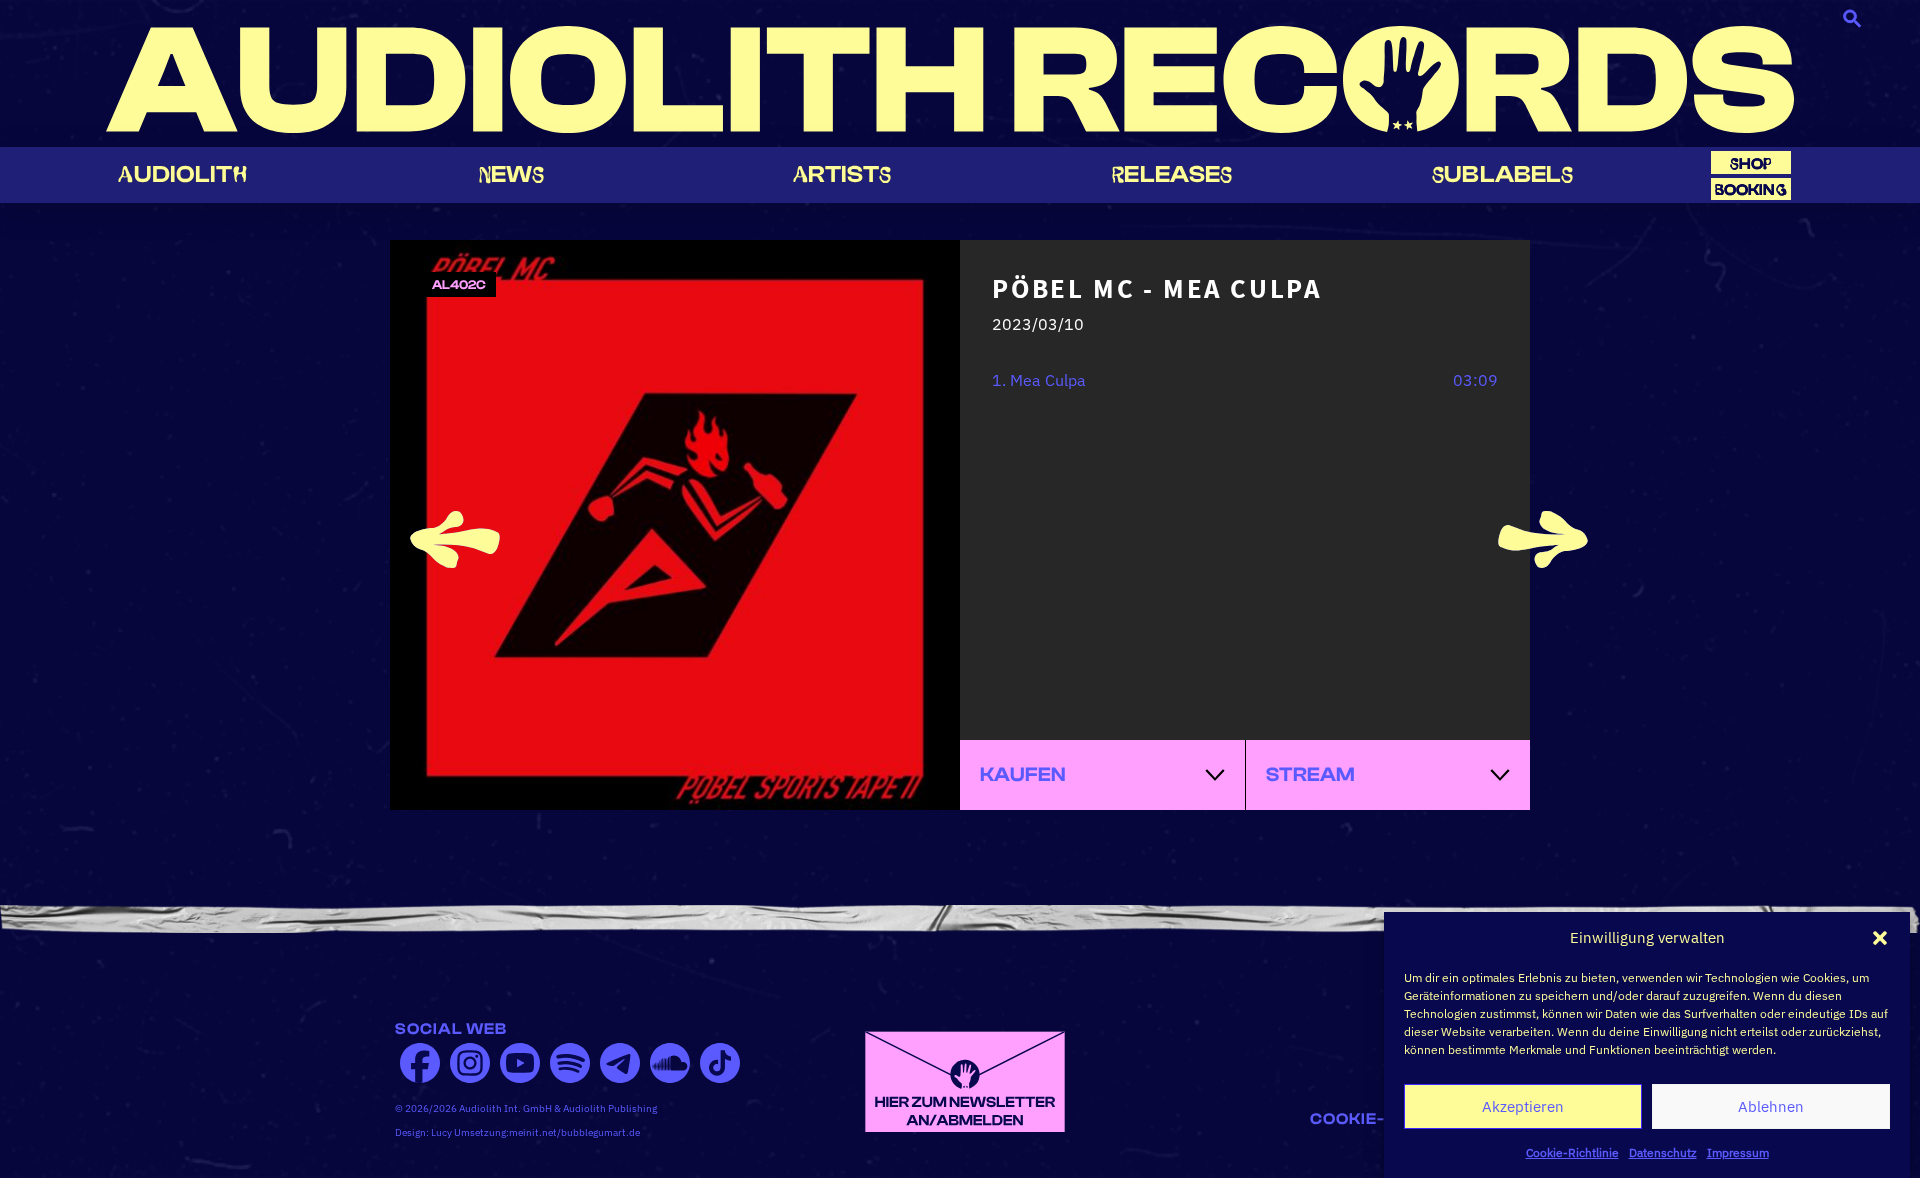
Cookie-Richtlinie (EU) (1417, 1119)
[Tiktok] (720, 1063)
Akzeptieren (1523, 1106)
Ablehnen (1771, 1106)
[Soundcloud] (670, 1063)
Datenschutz (1663, 1152)
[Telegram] (620, 1063)
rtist (842, 174)
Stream (1310, 774)
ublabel (1502, 174)
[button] (1880, 938)
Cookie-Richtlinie (1572, 1152)
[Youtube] (520, 1063)
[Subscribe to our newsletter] (965, 1080)
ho (1751, 163)
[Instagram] (470, 1063)
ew (512, 174)
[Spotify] (570, 1063)
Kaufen (1023, 774)
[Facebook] (420, 1063)
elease (1172, 174)
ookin (1751, 189)
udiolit (182, 174)
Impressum (1738, 1152)
